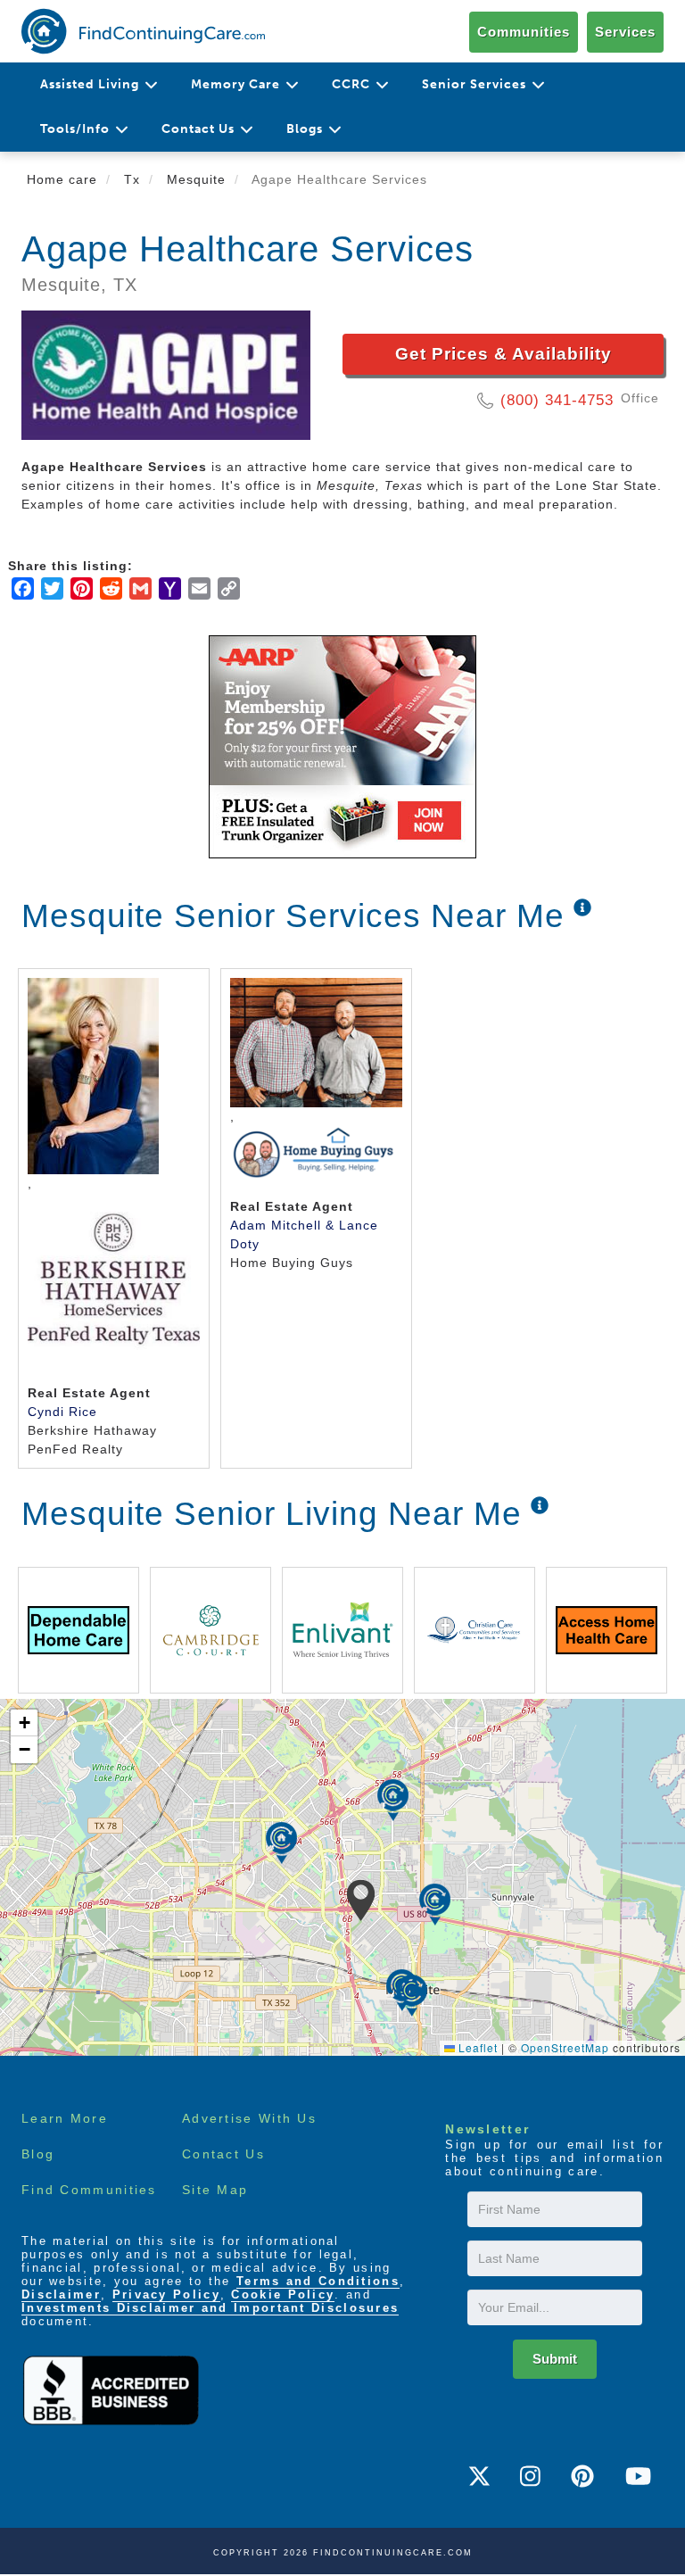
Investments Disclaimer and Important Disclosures (210, 2308)
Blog (38, 2154)
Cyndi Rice (62, 1412)
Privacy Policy (166, 2294)
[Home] (143, 31)
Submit (555, 2359)
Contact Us (223, 2154)
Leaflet (476, 2047)
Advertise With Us (249, 2118)
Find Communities (89, 2190)
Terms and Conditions (318, 2281)
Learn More (65, 2118)
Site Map (215, 2190)
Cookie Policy (283, 2294)
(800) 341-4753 (557, 400)
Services (625, 32)
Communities (524, 32)
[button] (361, 1901)
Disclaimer (61, 2294)
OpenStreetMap (565, 2047)
